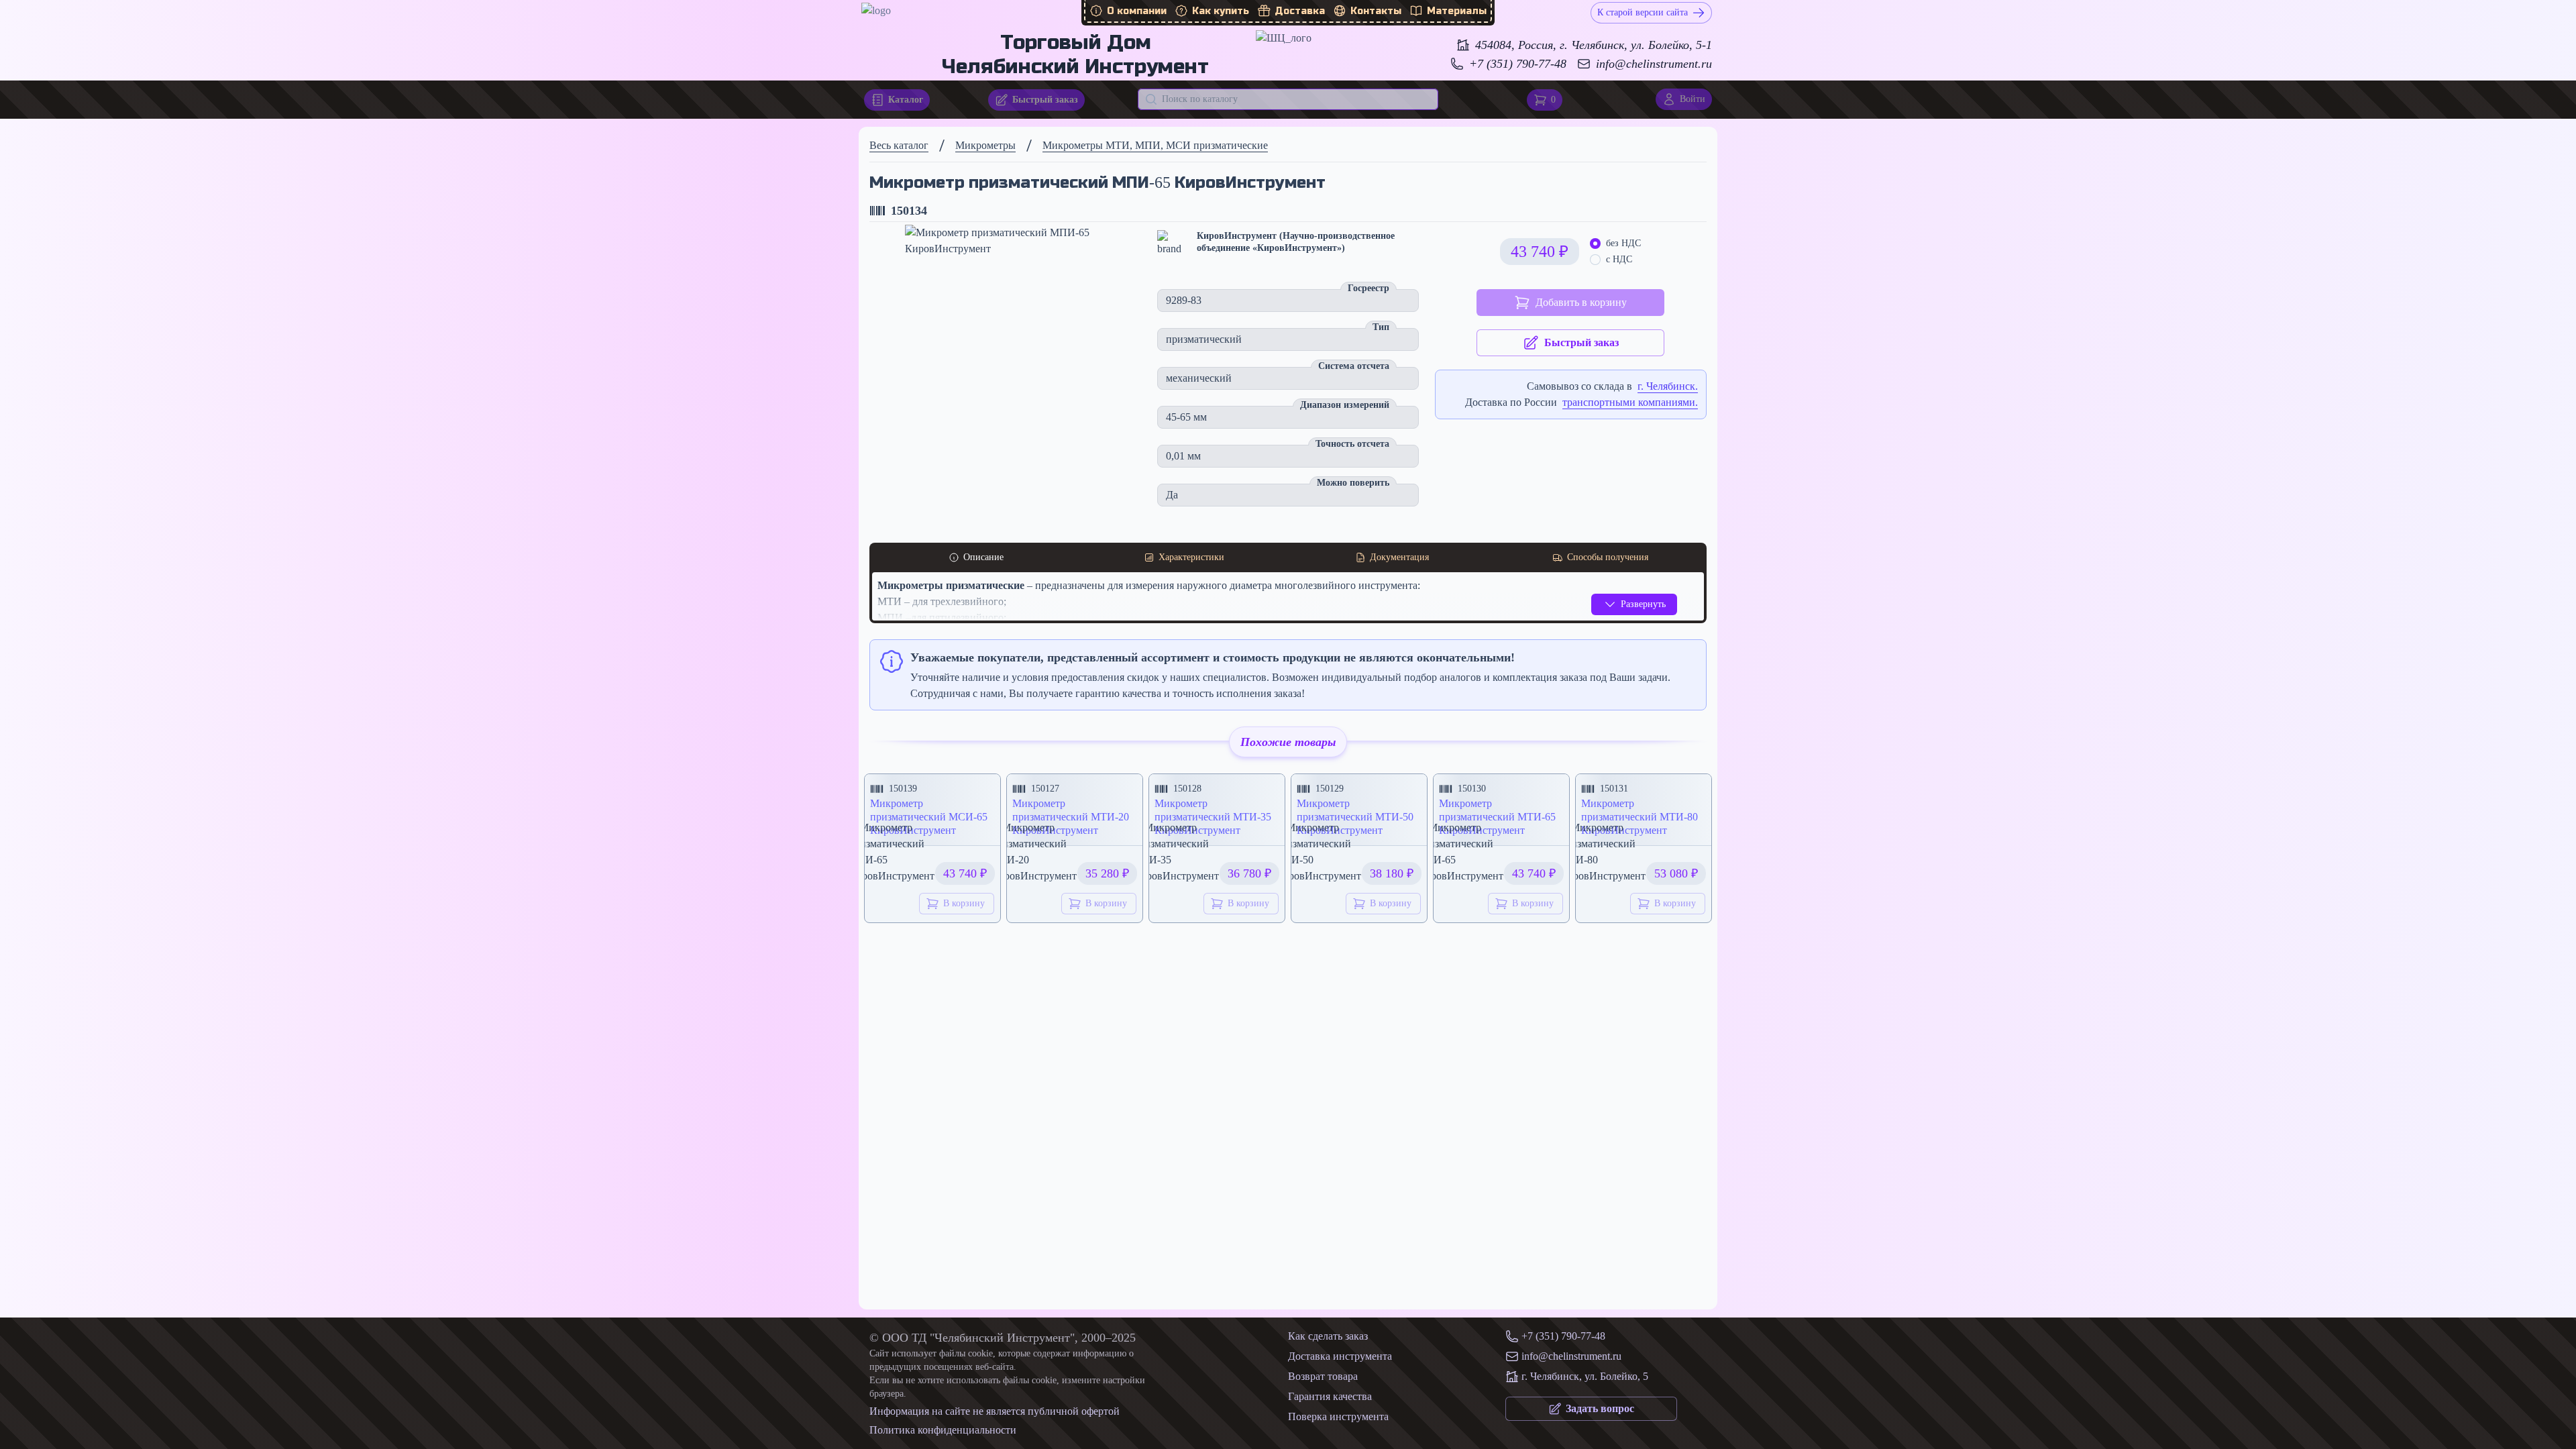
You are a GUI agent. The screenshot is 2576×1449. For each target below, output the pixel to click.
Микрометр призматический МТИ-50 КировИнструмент (1355, 817)
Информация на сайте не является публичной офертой (995, 1411)
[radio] (1595, 244)
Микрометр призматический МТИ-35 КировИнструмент (1213, 817)
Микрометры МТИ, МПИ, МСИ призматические (1155, 145)
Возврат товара (1323, 1376)
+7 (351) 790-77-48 (1518, 64)
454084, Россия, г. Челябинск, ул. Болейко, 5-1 (1594, 45)
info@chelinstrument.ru (1654, 64)
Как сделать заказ (1328, 1336)
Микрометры (985, 145)
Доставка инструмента (1340, 1356)
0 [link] (1553, 100)
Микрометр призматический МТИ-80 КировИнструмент (1640, 817)
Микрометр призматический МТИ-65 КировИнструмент (1497, 817)
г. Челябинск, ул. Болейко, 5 (1585, 1376)
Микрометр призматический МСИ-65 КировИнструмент (929, 817)
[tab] (976, 557)
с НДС (1619, 259)
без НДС (1623, 243)
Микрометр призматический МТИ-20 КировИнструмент (1071, 817)
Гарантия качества (1330, 1396)
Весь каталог (899, 145)
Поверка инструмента (1338, 1416)
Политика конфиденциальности (943, 1430)
